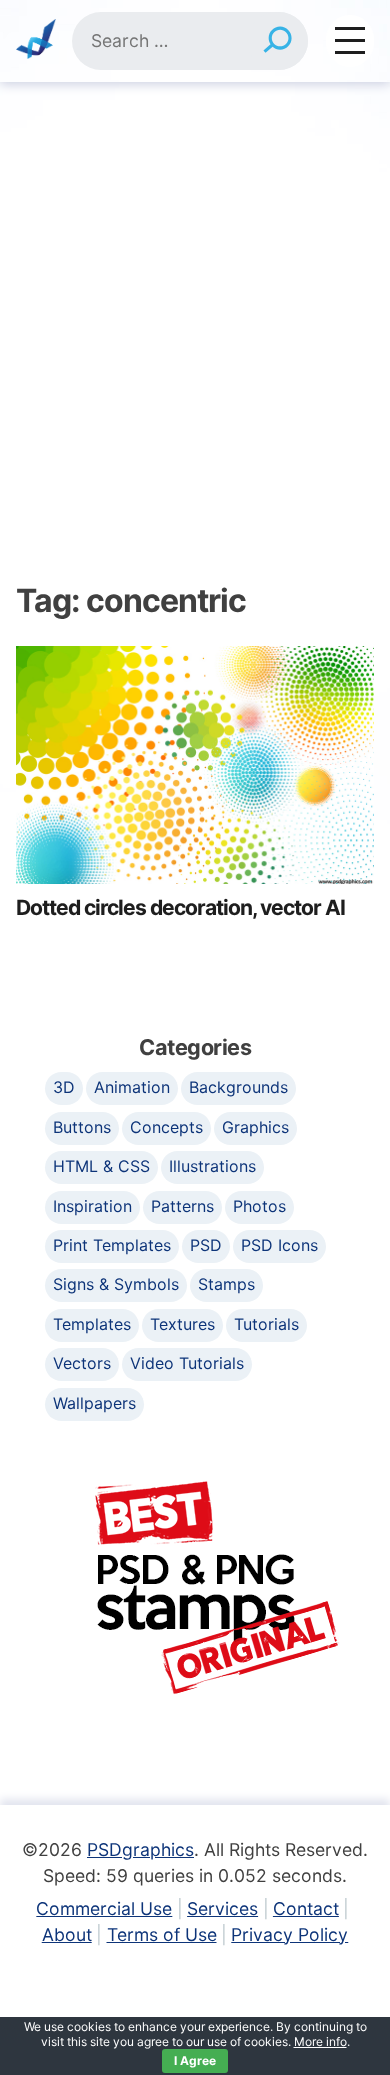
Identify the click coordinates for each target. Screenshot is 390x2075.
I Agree (195, 2060)
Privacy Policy (289, 1934)
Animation (132, 1087)
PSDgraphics (140, 1849)
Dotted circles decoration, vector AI (180, 907)
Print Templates (112, 1245)
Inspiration (92, 1206)
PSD (206, 1245)
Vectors (82, 1363)
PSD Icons (279, 1245)
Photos (259, 1206)
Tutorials (266, 1324)
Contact (306, 1908)
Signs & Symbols (116, 1284)
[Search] (277, 41)
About (67, 1934)
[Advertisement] (195, 287)
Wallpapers (94, 1403)
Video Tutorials (187, 1363)
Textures (182, 1324)
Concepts (166, 1127)
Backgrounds (238, 1087)
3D (64, 1087)
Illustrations (212, 1166)
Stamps (226, 1284)
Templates (92, 1324)
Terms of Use (162, 1934)
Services (222, 1908)
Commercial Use (104, 1908)
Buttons (82, 1127)
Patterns (182, 1206)
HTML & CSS (101, 1166)
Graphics (255, 1127)
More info (320, 2041)
